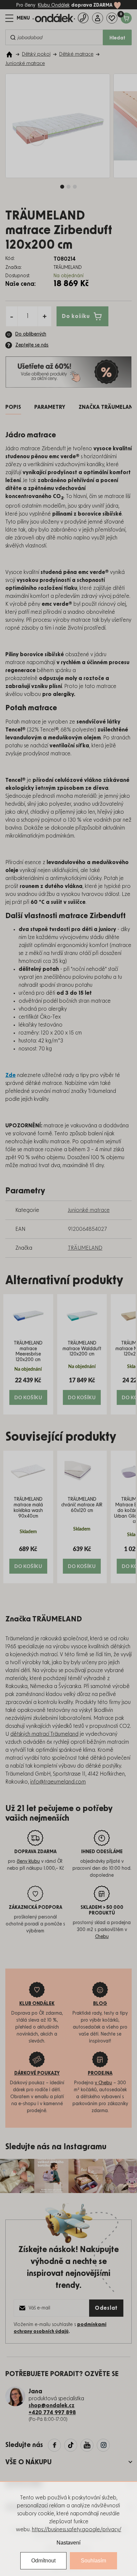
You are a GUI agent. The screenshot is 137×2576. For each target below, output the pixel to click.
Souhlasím (93, 2561)
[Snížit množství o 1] (12, 316)
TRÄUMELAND (85, 1248)
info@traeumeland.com (58, 1782)
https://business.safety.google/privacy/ (77, 2530)
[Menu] (18, 18)
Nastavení (68, 2543)
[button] (28, 1391)
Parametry (50, 407)
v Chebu (103, 2083)
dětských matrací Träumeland (44, 1734)
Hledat (117, 38)
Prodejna (100, 2073)
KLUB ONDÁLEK (37, 2004)
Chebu (102, 1937)
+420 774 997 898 (52, 2413)
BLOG (100, 2004)
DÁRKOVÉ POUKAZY (37, 2073)
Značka (108, 407)
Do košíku (76, 316)
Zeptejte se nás (32, 345)
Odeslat (106, 2308)
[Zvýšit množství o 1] (45, 316)
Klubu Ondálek (54, 5)
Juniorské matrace (89, 1210)
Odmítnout (43, 2561)
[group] (28, 1354)
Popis (13, 407)
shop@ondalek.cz (52, 2406)
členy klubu (28, 1861)
